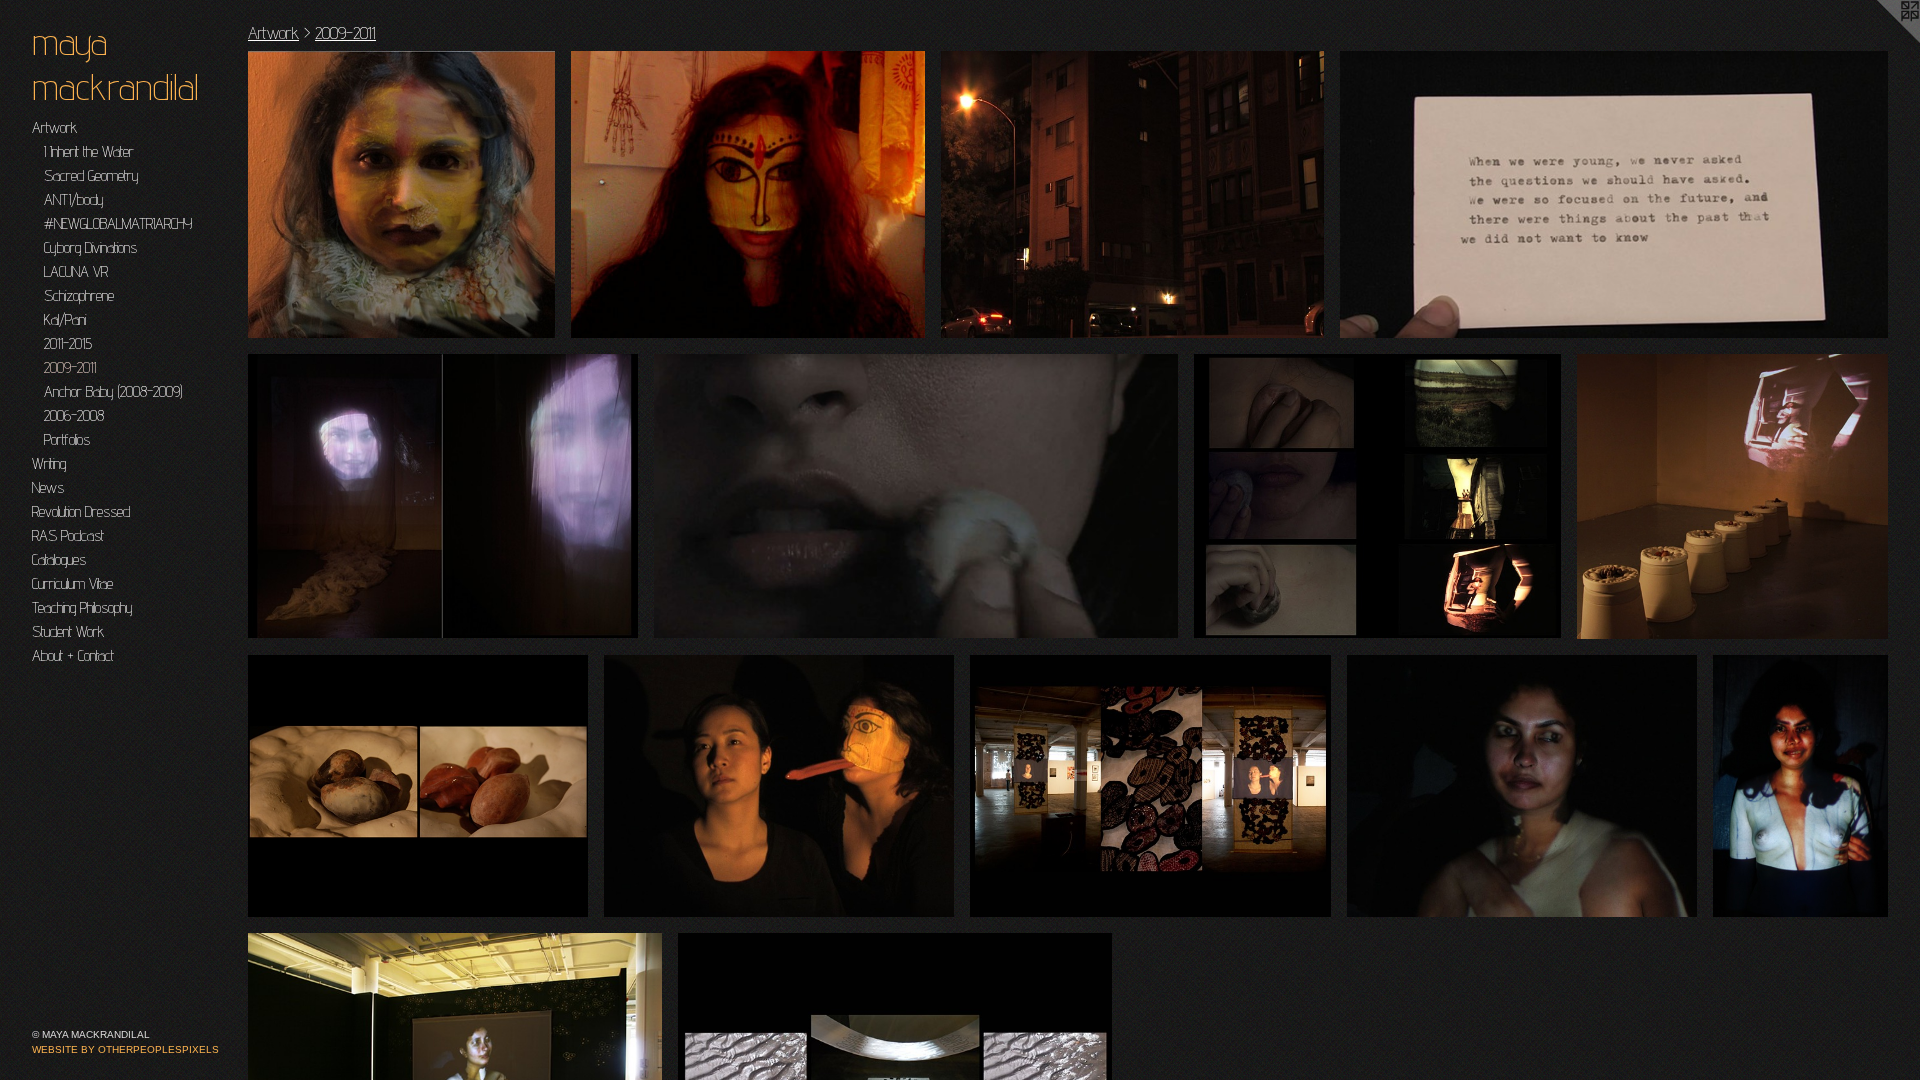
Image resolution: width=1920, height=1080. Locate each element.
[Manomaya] (1522, 786)
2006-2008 (74, 415)
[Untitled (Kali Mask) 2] (748, 194)
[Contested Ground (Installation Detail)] (418, 786)
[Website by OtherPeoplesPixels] (1880, 40)
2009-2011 (70, 367)
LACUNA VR (76, 271)
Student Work (68, 631)
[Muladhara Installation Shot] (1150, 786)
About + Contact (73, 655)
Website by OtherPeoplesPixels (125, 1049)
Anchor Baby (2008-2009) (113, 391)
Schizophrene (79, 295)
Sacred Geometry (91, 175)
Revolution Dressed (81, 511)
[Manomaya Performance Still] (1800, 786)
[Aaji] (1132, 194)
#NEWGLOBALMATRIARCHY (118, 223)
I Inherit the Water (89, 151)
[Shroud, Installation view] (443, 496)
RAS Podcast (68, 535)
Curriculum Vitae (72, 583)
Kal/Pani (65, 319)
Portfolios (67, 439)
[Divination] (1614, 194)
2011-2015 (68, 343)
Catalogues (59, 559)
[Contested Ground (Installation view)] (1732, 496)
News (48, 487)
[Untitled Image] (401, 194)
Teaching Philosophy (82, 607)
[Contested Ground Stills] (1377, 496)
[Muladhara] (779, 786)
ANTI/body (74, 199)
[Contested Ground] (916, 495)
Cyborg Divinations (90, 247)
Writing (49, 463)
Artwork (54, 127)
